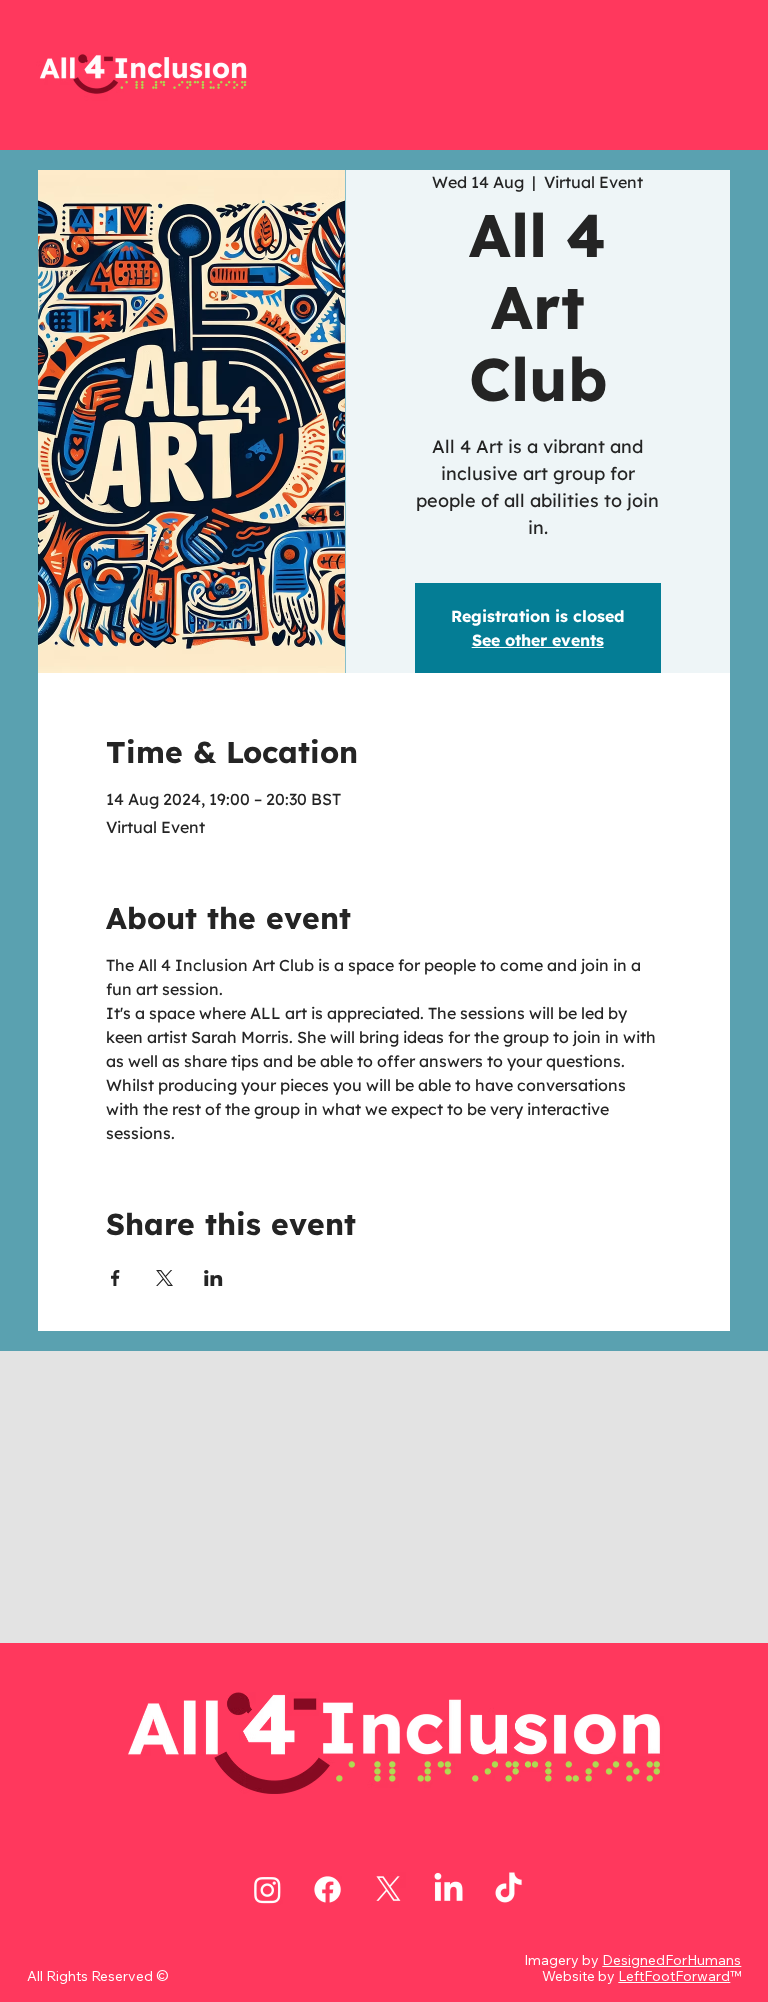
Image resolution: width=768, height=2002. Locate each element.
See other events (538, 640)
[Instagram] (267, 1889)
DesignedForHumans (671, 1960)
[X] (388, 1889)
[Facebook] (327, 1889)
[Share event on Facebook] (115, 1278)
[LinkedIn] (448, 1889)
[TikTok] (508, 1889)
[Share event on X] (164, 1278)
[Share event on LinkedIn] (213, 1278)
